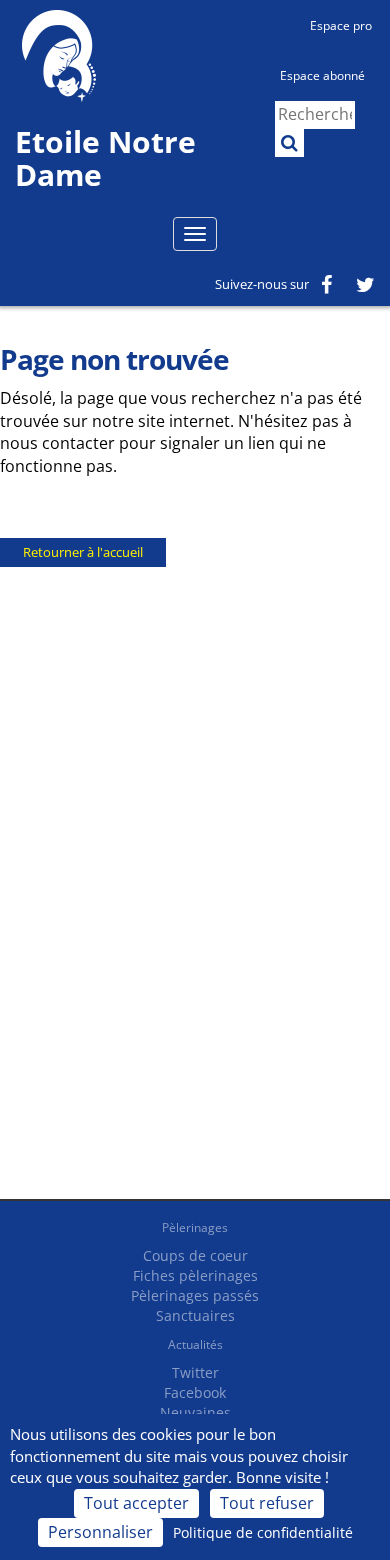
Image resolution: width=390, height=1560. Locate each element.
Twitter (195, 1372)
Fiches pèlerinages (195, 1275)
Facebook (195, 1392)
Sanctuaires (195, 1315)
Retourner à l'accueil (83, 552)
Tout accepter (136, 1503)
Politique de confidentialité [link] (263, 1532)
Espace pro (341, 25)
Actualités (195, 1344)
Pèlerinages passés (195, 1295)
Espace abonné (322, 75)
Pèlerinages (195, 1227)
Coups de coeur (195, 1255)
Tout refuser (267, 1503)
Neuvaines (195, 1412)
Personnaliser (100, 1532)
